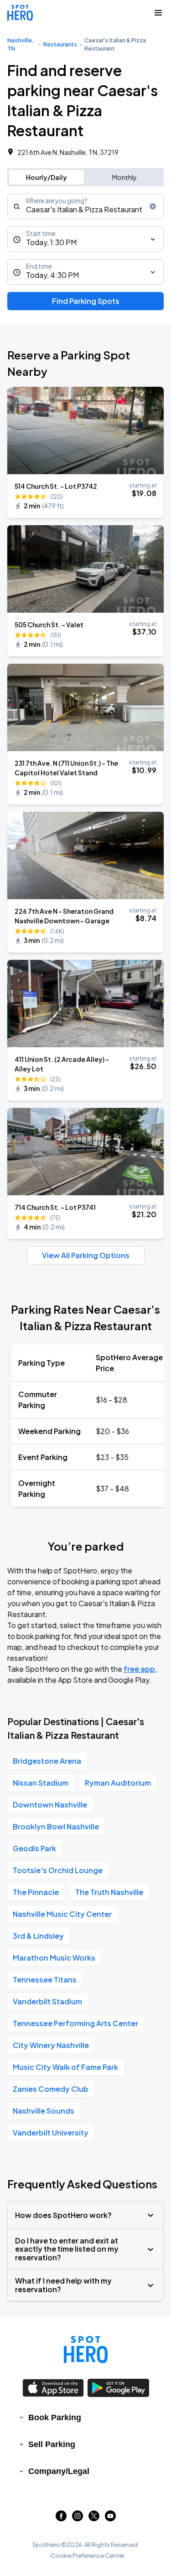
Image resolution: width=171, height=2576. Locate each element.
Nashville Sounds (44, 2111)
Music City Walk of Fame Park (65, 2067)
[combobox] (85, 206)
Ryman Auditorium (118, 1783)
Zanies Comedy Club (51, 2089)
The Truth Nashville (109, 1892)
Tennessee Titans (45, 1979)
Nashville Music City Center (62, 1914)
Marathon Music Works (54, 1958)
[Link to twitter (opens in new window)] (94, 2518)
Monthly (124, 177)
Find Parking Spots (86, 301)
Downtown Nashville (50, 1805)
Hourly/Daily (47, 177)
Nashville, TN (21, 44)
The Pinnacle (36, 1892)
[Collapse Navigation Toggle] (158, 13)
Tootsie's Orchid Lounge (58, 1870)
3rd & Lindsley (38, 1936)
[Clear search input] (153, 206)
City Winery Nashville (51, 2045)
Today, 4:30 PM (52, 275)
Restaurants (60, 44)
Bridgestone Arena (47, 1761)
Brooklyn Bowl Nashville (56, 1826)
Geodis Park (34, 1848)
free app (139, 1669)
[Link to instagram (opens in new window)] (78, 2518)
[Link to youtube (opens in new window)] (110, 2518)
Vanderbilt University (51, 2133)
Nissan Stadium (41, 1783)
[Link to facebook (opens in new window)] (61, 2518)
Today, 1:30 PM (51, 242)
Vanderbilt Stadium (47, 2001)
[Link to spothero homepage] (86, 2350)
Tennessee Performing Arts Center (75, 2023)
